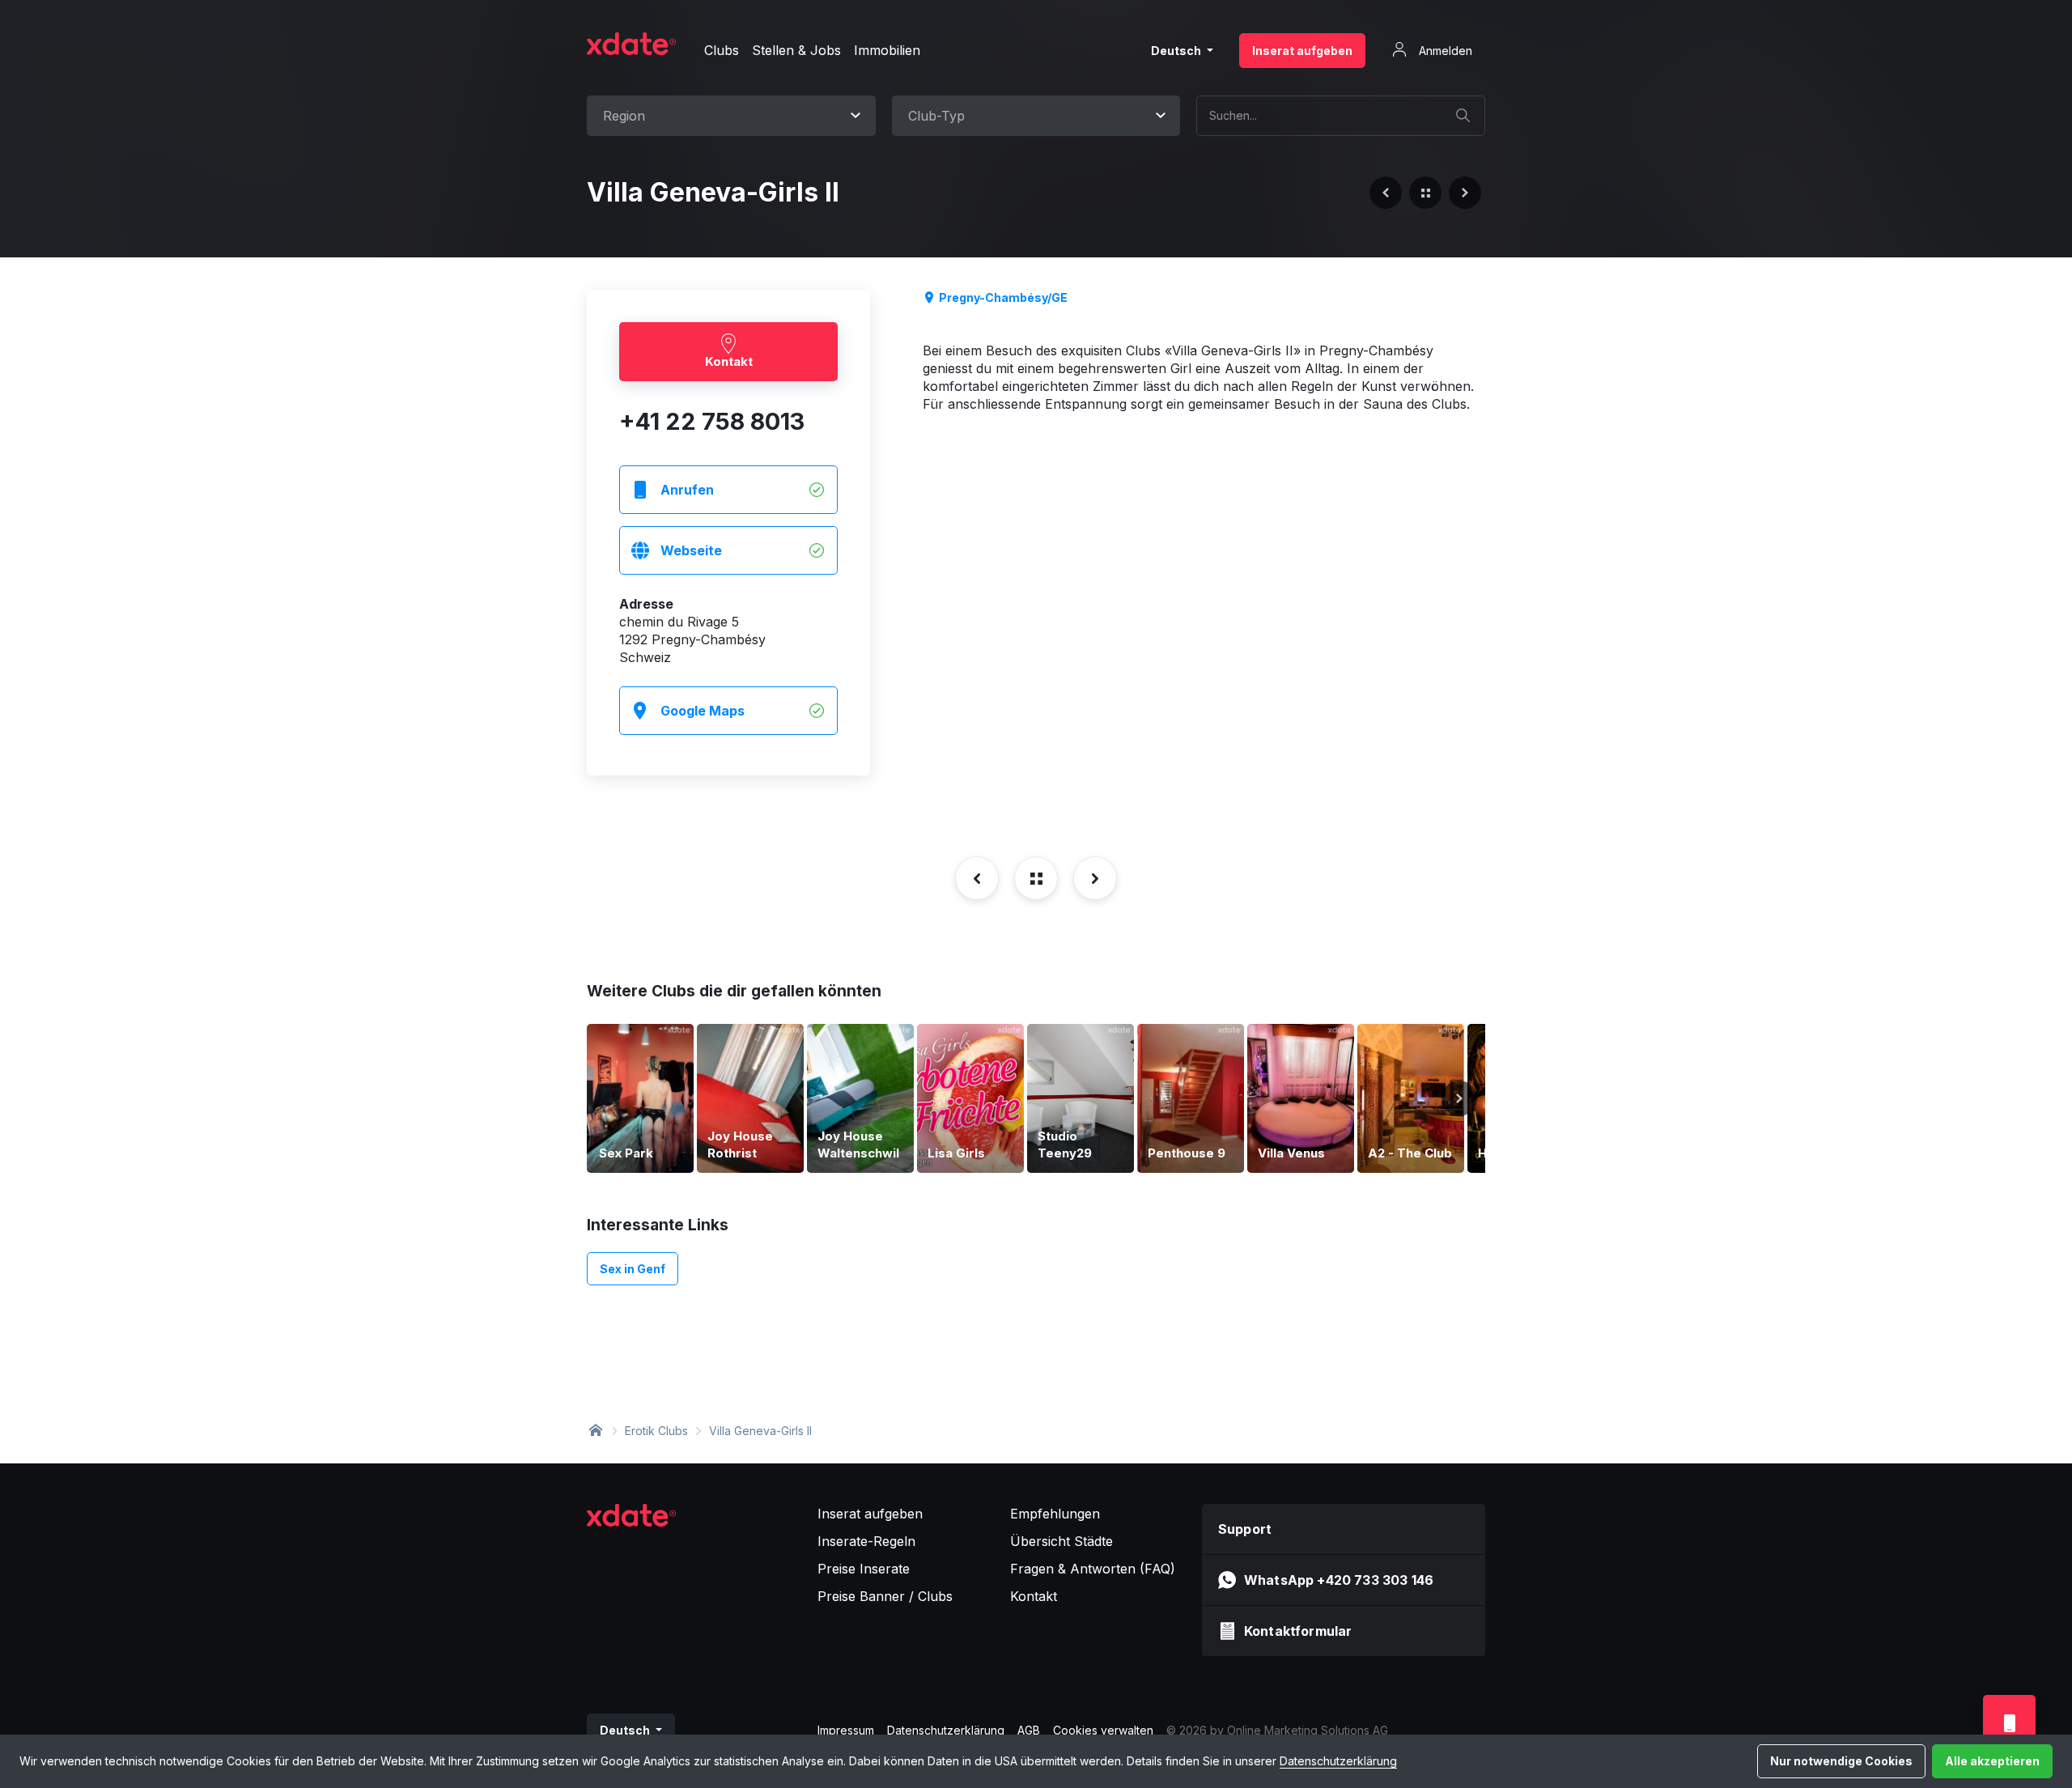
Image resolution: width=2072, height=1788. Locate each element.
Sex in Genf (633, 1269)
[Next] (1459, 1098)
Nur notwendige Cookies (1841, 1761)
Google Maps (703, 711)
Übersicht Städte (1061, 1541)
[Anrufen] (2009, 1723)
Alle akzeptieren (1992, 1761)
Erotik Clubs (656, 1431)
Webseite (691, 550)
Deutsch (1177, 51)
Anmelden (1444, 51)
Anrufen (687, 490)
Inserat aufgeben (1302, 51)
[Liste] (1425, 193)
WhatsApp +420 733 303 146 (1339, 1580)
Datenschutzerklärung (1338, 1761)
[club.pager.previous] (1386, 193)
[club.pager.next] (1465, 193)
